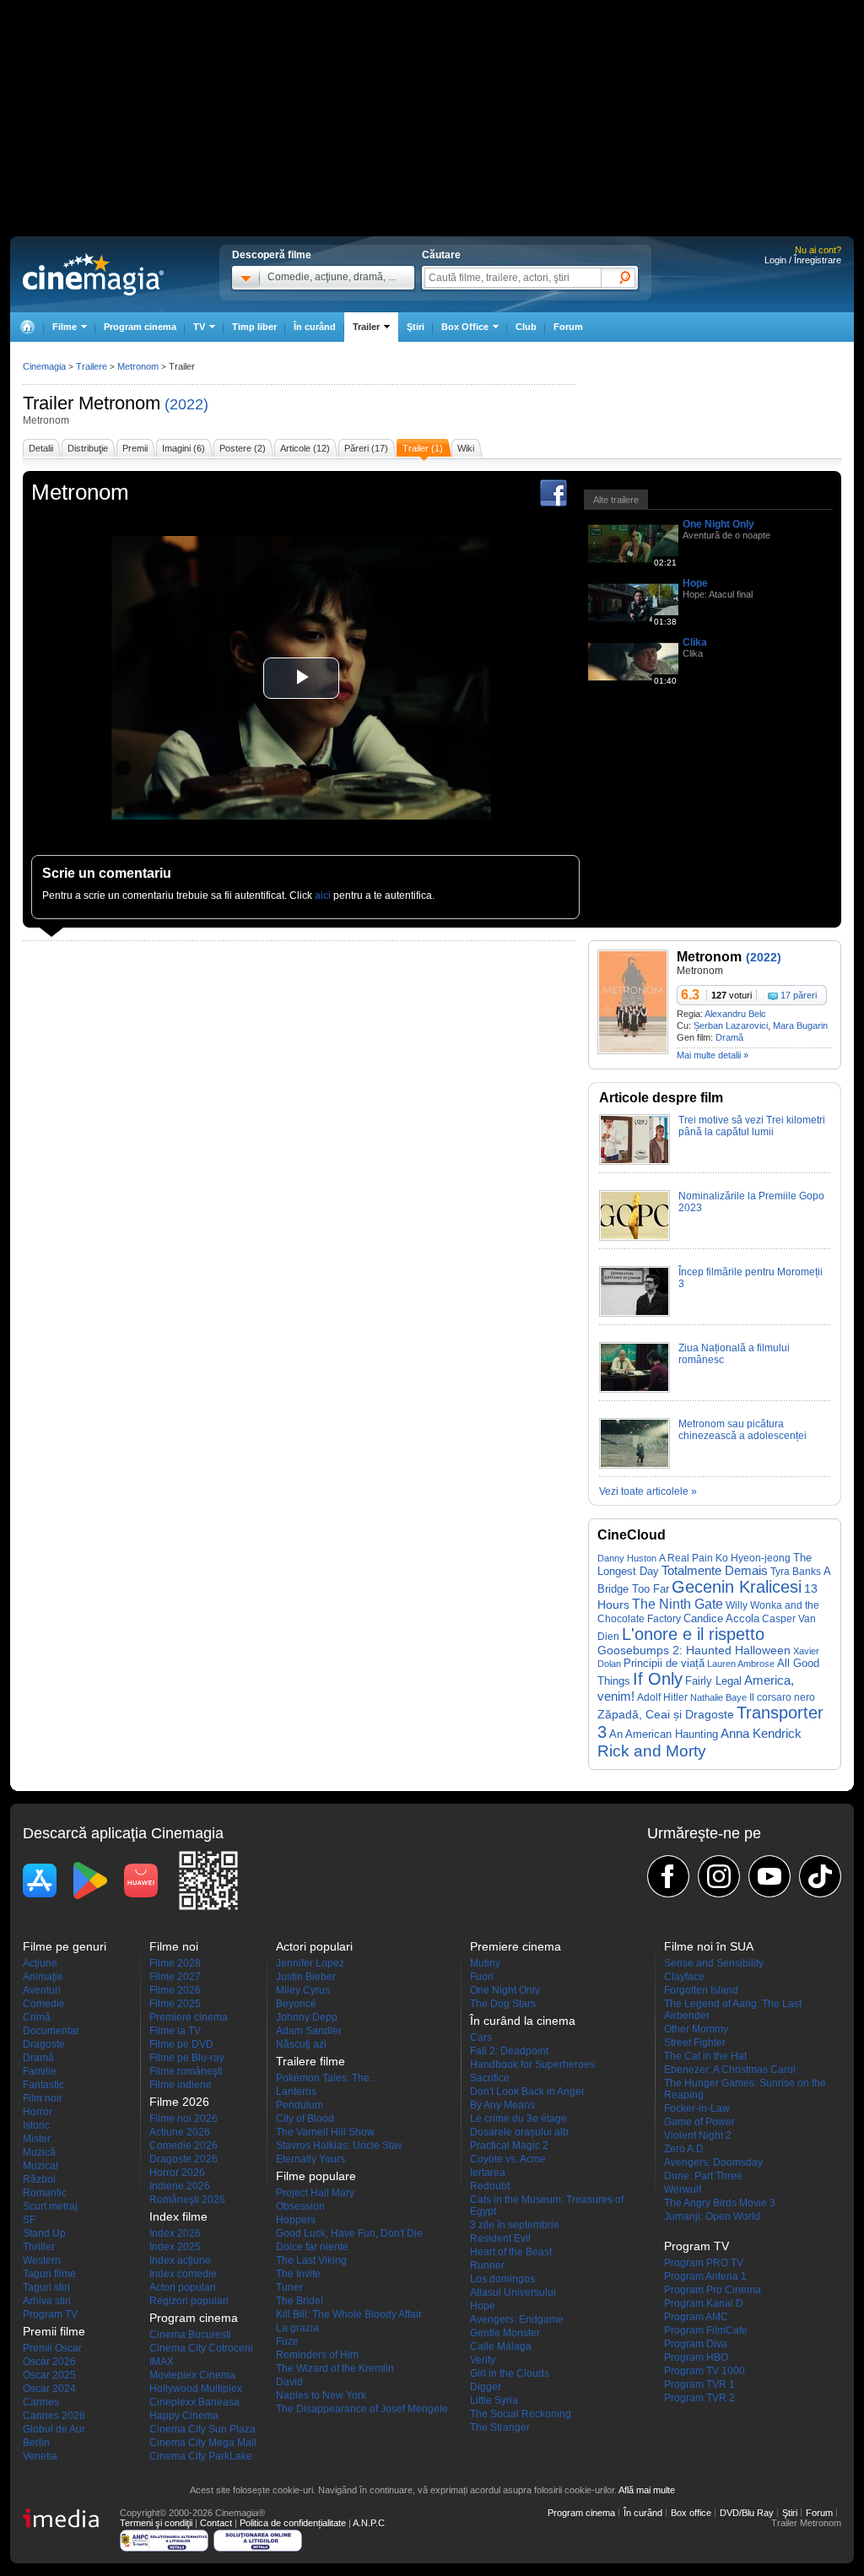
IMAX (162, 2362)
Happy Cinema (184, 2416)
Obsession (300, 2206)
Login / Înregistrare (803, 260)
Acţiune (40, 1963)
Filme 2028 (175, 1963)
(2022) (186, 404)
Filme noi (174, 1946)
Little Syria (494, 2400)
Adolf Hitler (662, 1697)
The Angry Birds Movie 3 (720, 2203)
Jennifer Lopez (310, 1963)
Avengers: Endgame (517, 2319)
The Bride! (300, 2301)
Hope (695, 583)
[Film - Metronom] (633, 1051)
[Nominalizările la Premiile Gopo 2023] (634, 1237)
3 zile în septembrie (515, 2225)
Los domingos (502, 2279)
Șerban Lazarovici (731, 1026)
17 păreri (799, 995)
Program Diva (696, 2344)
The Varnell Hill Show (325, 2132)
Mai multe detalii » (713, 1055)
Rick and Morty (652, 1751)
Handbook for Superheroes (532, 2065)
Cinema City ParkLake (201, 2456)
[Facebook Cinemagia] (668, 1876)
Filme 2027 (175, 1977)
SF (29, 2220)
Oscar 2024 (49, 2389)
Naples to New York (321, 2395)
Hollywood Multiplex (196, 2389)
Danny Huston (627, 1558)
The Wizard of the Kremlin (335, 2368)
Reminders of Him (317, 2355)
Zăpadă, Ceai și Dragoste (666, 1714)
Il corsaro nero (782, 1697)
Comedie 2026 (184, 2146)
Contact (216, 2523)
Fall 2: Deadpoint (509, 2051)
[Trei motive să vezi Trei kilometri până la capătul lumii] (634, 1161)
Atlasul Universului (513, 2292)
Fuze (287, 2341)
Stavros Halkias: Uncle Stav (339, 2146)
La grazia (297, 2328)
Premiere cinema (189, 2017)
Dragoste (44, 2044)
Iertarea (488, 2173)
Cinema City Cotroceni (201, 2348)
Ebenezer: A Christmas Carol (730, 2070)
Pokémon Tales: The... (327, 2078)
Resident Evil (500, 2238)
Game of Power (699, 2122)
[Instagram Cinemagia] (719, 1876)
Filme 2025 (175, 2004)
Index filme (178, 2216)
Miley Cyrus (303, 1990)
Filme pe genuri (65, 1946)
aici (323, 896)
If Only (658, 1679)
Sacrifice (490, 2078)
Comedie (44, 2004)
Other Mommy (696, 2029)
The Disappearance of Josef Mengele (362, 2409)
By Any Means (502, 2105)
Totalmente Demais (715, 1571)
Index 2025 (175, 2247)
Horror (38, 2112)
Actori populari (183, 2287)
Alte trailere (616, 500)
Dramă (729, 1037)
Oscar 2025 (49, 2375)
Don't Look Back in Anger (527, 2092)
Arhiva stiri (47, 2301)
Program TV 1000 (705, 2371)
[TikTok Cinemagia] (820, 1876)
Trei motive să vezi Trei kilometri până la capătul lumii (752, 1126)
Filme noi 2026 (184, 2119)
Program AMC (696, 2317)
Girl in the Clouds (510, 2373)
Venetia (40, 2456)
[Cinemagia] (27, 327)
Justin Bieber (306, 1977)
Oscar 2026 (49, 2362)
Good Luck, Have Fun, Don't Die (349, 2233)
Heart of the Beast (511, 2252)
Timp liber (254, 327)
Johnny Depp (307, 2017)
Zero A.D (684, 2149)
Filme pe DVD (181, 2044)
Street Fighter (695, 2043)
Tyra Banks (796, 1572)
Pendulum (300, 2105)
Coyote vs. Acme (508, 2159)
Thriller (39, 2247)
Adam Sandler (309, 2031)
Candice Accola (721, 1618)
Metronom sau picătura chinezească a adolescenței (742, 1430)
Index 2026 (175, 2233)
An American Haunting (664, 1734)
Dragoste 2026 (184, 2159)
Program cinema (140, 327)
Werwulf (683, 2189)
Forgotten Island (701, 1990)
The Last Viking (311, 2260)
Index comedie (183, 2274)
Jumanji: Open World (712, 2216)
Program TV (50, 2314)
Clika (695, 642)
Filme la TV (175, 2031)
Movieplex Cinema (192, 2375)
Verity (483, 2360)
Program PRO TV (704, 2263)
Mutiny (485, 1963)
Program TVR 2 (699, 2398)
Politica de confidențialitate (293, 2523)
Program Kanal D (704, 2303)
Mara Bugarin (800, 1026)
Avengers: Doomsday (713, 2162)
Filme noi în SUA (709, 1946)
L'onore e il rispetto (693, 1634)
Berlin (36, 2443)
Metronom (119, 403)
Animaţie (43, 1977)
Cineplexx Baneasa (194, 2402)
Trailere (92, 366)
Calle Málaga (501, 2346)
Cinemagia (44, 366)
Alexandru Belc (735, 1014)
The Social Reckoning (521, 2414)
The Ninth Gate (678, 1604)
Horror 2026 (177, 2173)
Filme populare (316, 2176)
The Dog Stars (503, 2004)
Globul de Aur (54, 2429)
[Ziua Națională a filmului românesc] (634, 1389)
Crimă (37, 2017)
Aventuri (42, 1990)
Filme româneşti (186, 2071)
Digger (486, 2387)
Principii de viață (664, 1663)
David (289, 2382)
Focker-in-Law (697, 2108)
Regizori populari (189, 2301)
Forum (568, 327)
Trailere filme (310, 2061)
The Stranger (500, 2427)
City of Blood (305, 2119)
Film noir (43, 2098)
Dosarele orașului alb (519, 2132)
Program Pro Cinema (713, 2290)
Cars (481, 2038)
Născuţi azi (301, 2044)
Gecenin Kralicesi (737, 1587)
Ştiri (416, 327)
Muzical (40, 2166)
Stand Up (44, 2233)
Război (39, 2179)
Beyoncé (296, 2004)
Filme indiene (181, 2085)
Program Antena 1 (705, 2276)
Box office (691, 2513)
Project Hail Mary (315, 2193)
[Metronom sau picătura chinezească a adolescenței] (634, 1465)
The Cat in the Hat (705, 2056)
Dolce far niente (312, 2247)
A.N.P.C (369, 2523)
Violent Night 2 (698, 2135)
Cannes (41, 2402)
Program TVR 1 (699, 2384)
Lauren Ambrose (741, 1664)
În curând (315, 327)
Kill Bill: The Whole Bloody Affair (349, 2314)
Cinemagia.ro (93, 274)
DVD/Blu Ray (747, 2513)
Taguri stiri (46, 2287)
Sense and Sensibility (714, 1963)
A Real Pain (686, 1558)
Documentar (51, 2031)
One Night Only (718, 524)
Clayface (684, 1977)
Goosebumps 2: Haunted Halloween (694, 1651)
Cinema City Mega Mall (203, 2443)
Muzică (39, 2152)
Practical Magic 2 (509, 2146)
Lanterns (296, 2092)
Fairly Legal (713, 1681)
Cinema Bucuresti (190, 2335)
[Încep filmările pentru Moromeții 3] (634, 1313)
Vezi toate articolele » (648, 1491)
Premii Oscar (52, 2348)
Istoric (36, 2125)
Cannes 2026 (54, 2416)
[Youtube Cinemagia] (769, 1876)
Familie (40, 2071)
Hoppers (296, 2220)
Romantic (45, 2193)
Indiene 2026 (180, 2186)
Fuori (482, 1977)
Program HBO (696, 2357)
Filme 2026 (175, 1990)
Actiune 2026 (180, 2132)
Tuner (289, 2287)
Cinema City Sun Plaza (202, 2429)
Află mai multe (647, 2490)
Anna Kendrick (761, 1734)
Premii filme (54, 2331)
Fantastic (43, 2085)
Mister (37, 2139)
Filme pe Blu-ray (187, 2058)
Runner (487, 2265)
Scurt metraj (50, 2206)
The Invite (298, 2274)
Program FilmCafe (706, 2330)
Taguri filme (49, 2274)
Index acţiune (180, 2260)
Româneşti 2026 (187, 2200)
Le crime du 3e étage (518, 2119)
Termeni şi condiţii (156, 2523)
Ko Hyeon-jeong (753, 1558)
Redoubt (490, 2186)
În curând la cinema (523, 2021)
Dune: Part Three (703, 2176)
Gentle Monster (505, 2333)
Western (42, 2260)
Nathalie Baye (718, 1697)
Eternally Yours (310, 2159)
